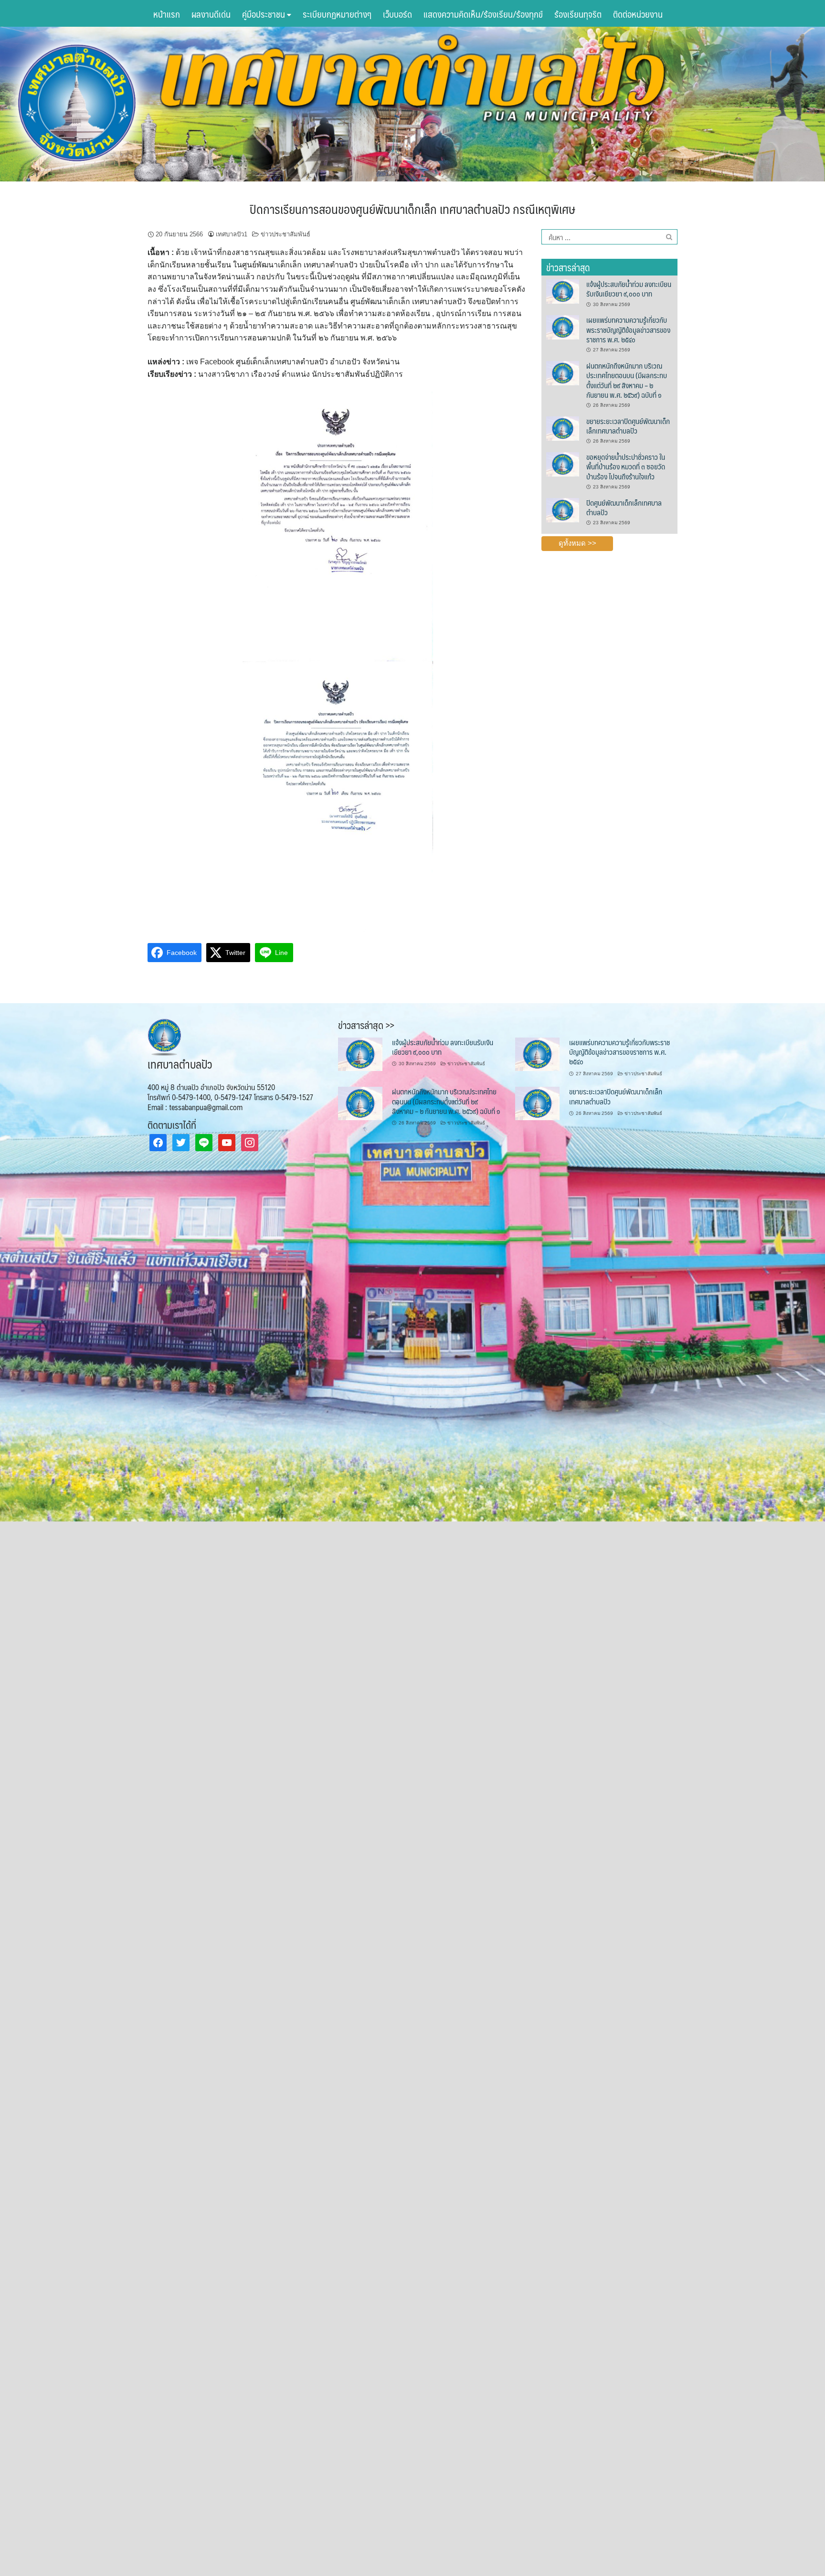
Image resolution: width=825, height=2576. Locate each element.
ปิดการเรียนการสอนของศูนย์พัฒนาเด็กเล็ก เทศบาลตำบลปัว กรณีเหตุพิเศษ (412, 209)
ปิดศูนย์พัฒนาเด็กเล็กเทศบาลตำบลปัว (624, 507)
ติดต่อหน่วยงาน (638, 14)
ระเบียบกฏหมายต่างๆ (337, 14)
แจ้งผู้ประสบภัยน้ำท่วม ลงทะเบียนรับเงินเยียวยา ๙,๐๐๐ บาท (629, 289)
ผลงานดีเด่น (211, 14)
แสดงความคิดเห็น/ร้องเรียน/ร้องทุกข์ (483, 14)
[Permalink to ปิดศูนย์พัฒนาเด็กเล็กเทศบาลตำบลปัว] (562, 509)
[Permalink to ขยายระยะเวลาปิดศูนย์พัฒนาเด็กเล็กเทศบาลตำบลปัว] (562, 428)
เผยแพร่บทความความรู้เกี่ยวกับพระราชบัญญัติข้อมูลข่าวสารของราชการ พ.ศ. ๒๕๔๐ (628, 329)
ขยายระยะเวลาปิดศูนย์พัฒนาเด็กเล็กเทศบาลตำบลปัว (628, 426)
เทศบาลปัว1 (232, 234)
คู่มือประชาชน (264, 14)
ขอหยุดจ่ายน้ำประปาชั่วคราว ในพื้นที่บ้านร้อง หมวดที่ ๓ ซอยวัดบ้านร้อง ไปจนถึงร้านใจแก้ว (626, 466)
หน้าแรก (167, 14)
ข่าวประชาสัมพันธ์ (286, 234)
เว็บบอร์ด (397, 14)
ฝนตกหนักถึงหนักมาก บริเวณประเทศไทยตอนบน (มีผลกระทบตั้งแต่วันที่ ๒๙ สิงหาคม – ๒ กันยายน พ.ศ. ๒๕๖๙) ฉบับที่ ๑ (627, 380)
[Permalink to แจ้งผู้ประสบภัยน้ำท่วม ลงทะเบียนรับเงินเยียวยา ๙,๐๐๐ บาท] (562, 291)
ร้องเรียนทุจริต (578, 14)
